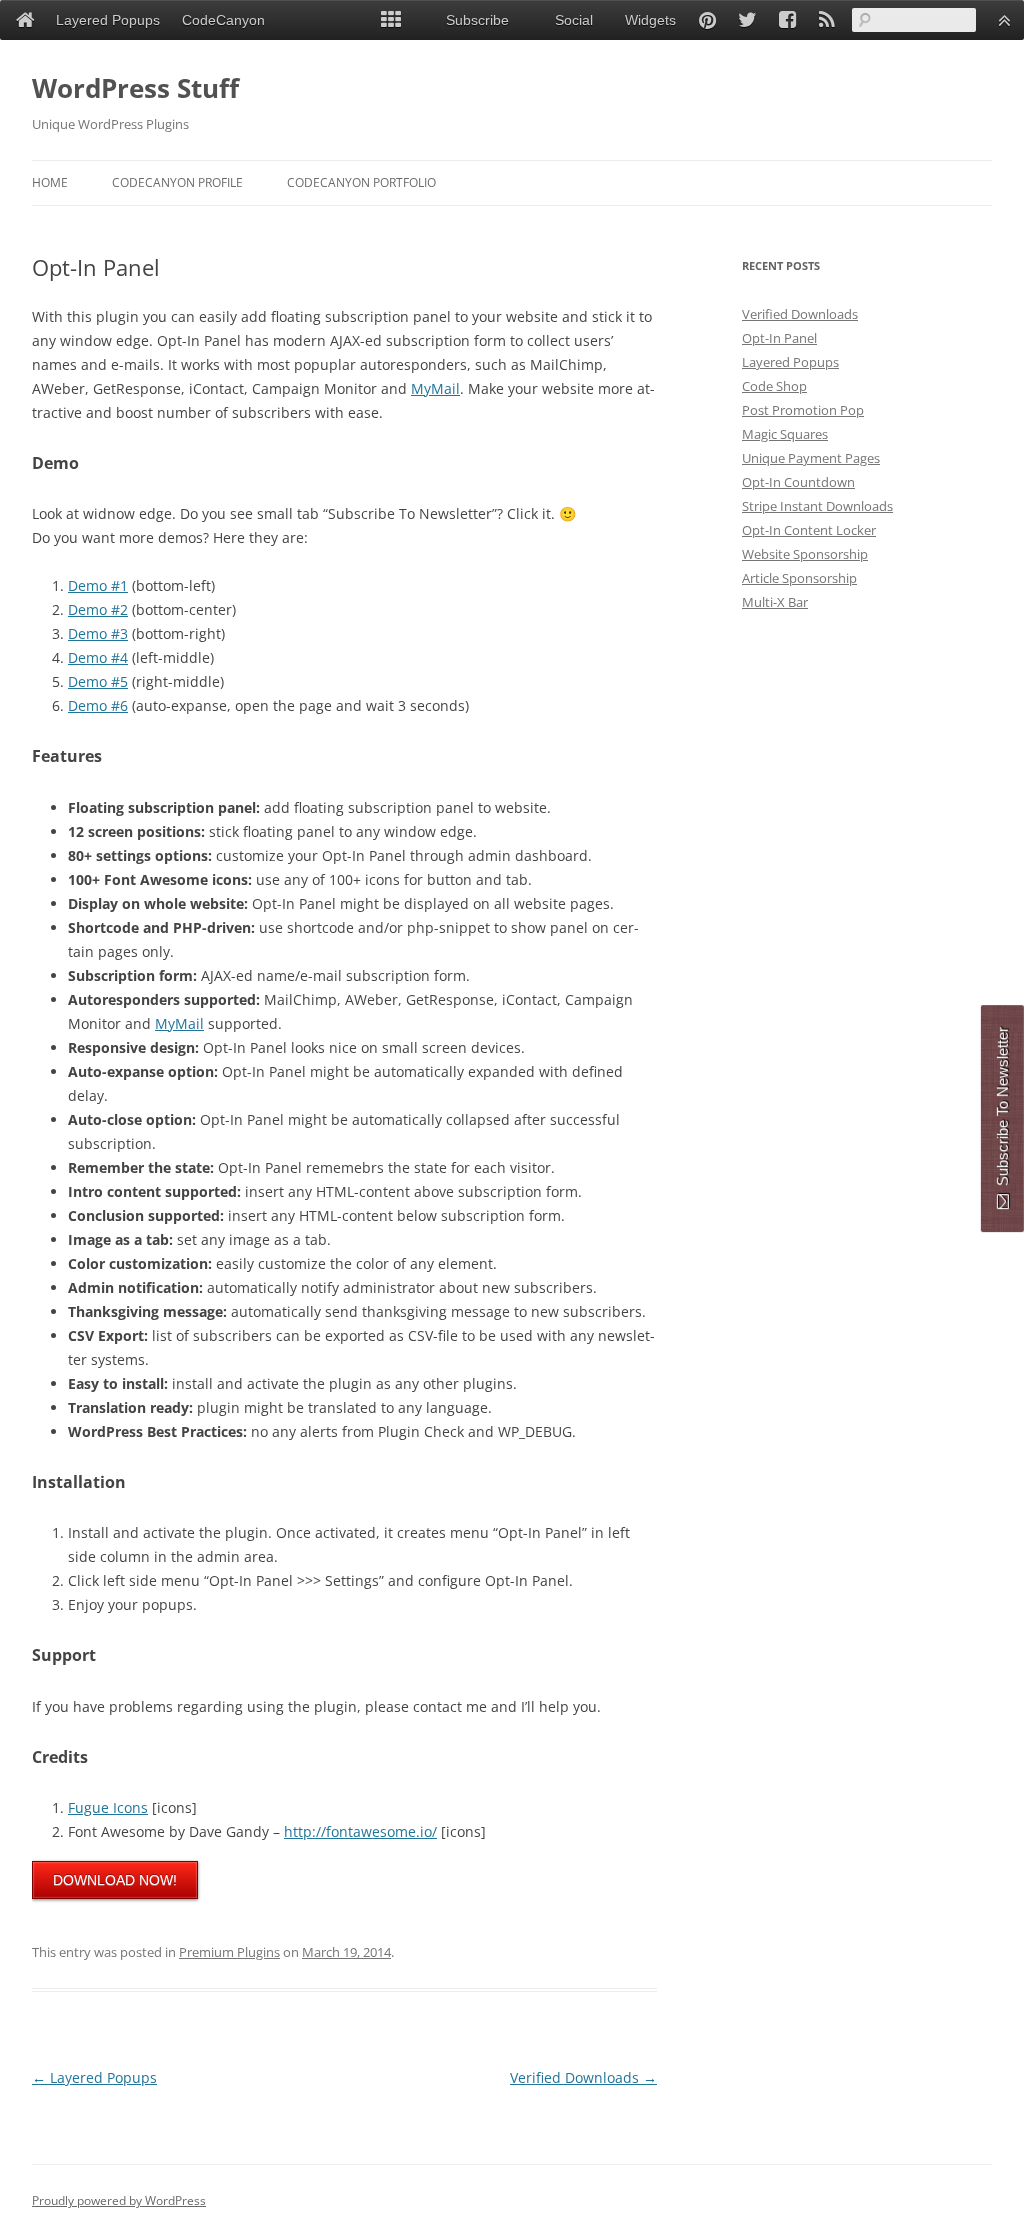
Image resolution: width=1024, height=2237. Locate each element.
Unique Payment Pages (811, 458)
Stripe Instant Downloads (817, 506)
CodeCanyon (223, 20)
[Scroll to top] (1004, 20)
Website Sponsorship (805, 554)
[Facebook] (787, 20)
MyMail (435, 388)
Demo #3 (98, 633)
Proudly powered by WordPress (119, 2200)
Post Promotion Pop (803, 410)
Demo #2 (98, 609)
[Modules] (391, 20)
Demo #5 (98, 681)
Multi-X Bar (775, 602)
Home (50, 182)
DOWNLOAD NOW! (115, 1880)
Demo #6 (98, 705)
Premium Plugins (229, 1952)
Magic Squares (785, 434)
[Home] (25, 20)
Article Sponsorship (799, 578)
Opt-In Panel (779, 338)
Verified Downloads (583, 2077)
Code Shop (774, 386)
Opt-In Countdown (798, 482)
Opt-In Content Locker (809, 530)
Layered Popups (94, 2077)
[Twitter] (747, 20)
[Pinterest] (707, 20)
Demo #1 (98, 585)
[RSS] (827, 20)
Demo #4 (98, 657)
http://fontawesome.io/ (360, 1831)
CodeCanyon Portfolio (361, 182)
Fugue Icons (108, 1807)
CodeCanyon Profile (177, 182)
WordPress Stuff (135, 88)
